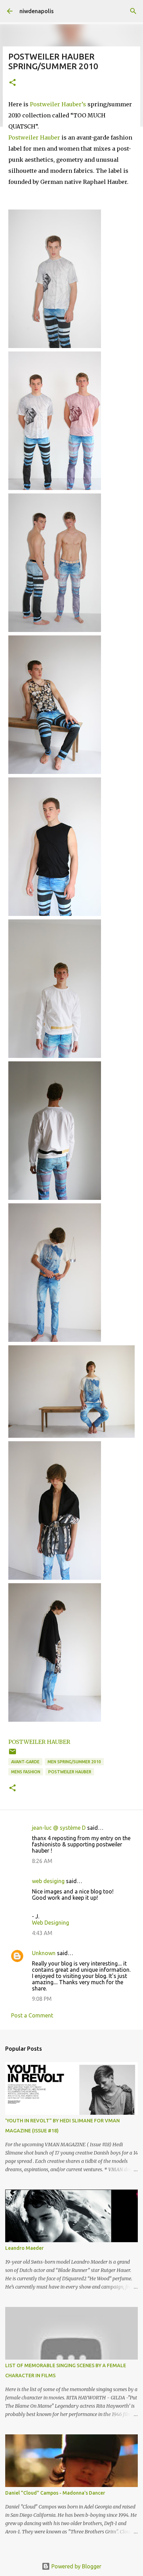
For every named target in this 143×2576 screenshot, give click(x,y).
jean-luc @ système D (59, 1828)
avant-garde (25, 1762)
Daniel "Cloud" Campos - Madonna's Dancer (55, 2493)
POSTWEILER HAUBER (39, 1742)
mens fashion (26, 1772)
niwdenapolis (37, 11)
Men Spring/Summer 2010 (74, 1762)
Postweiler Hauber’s (59, 104)
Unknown (44, 1953)
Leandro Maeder (24, 2248)
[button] (12, 83)
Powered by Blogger (76, 2566)
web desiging (48, 1881)
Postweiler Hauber (35, 137)
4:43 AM (42, 1933)
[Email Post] (12, 1754)
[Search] (133, 11)
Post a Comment (32, 2015)
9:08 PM (42, 1999)
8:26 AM (42, 1861)
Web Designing (51, 1923)
